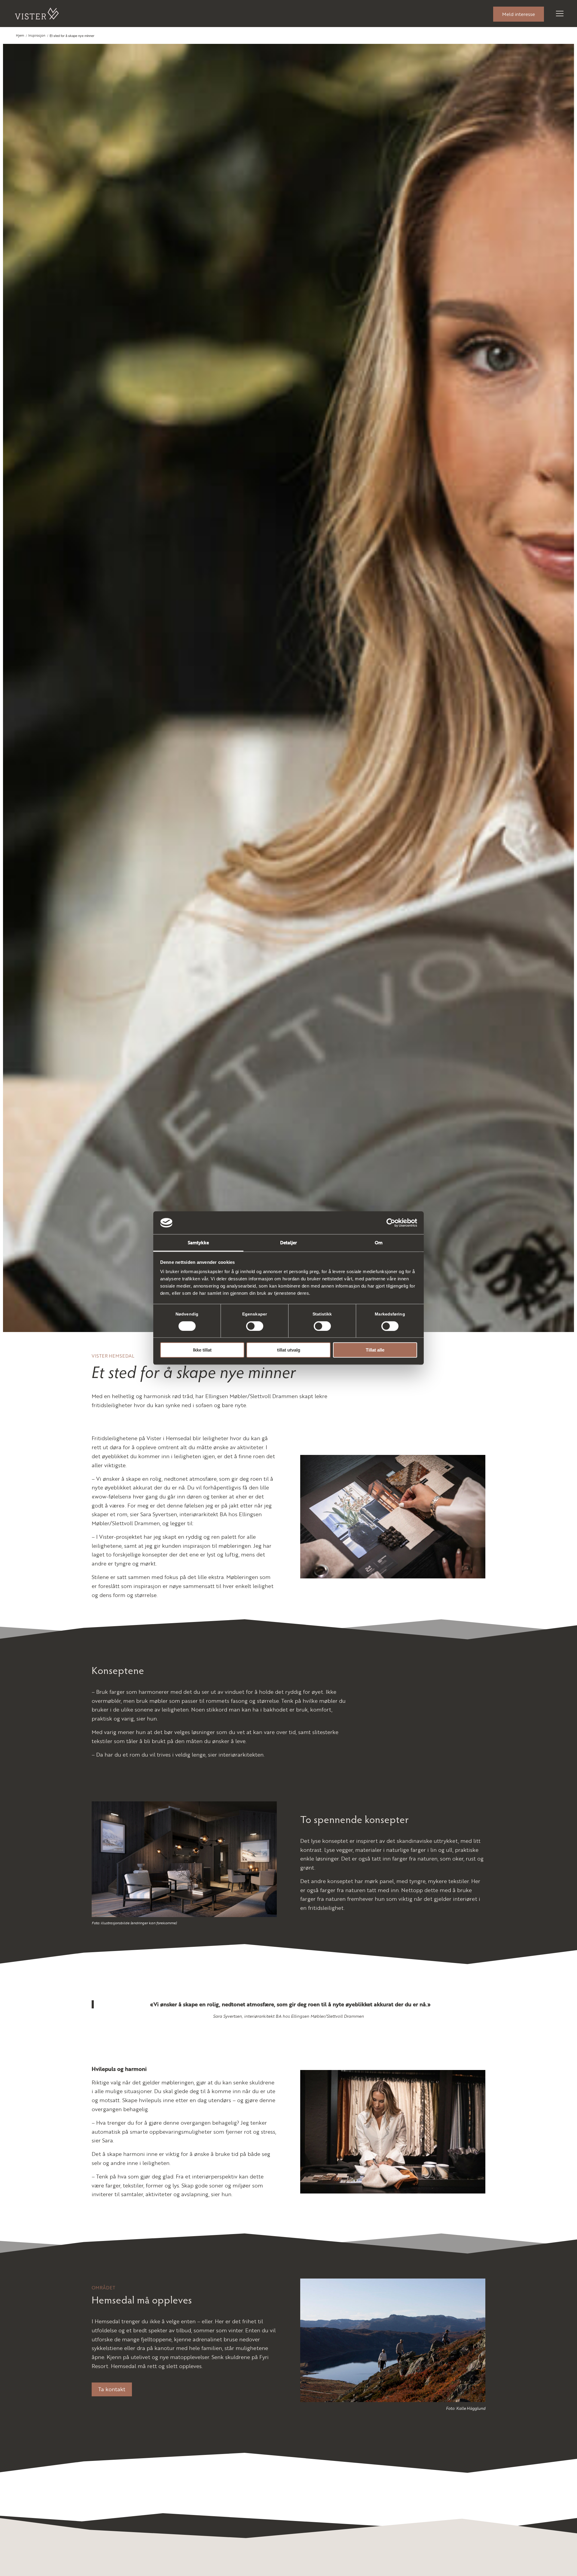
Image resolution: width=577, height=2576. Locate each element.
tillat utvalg (289, 1350)
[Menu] (556, 14)
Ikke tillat (202, 1350)
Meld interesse (519, 14)
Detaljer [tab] (289, 1243)
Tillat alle (375, 1350)
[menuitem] (519, 14)
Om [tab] (379, 1243)
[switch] (255, 1326)
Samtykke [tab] (198, 1243)
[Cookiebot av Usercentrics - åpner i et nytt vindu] (391, 1223)
